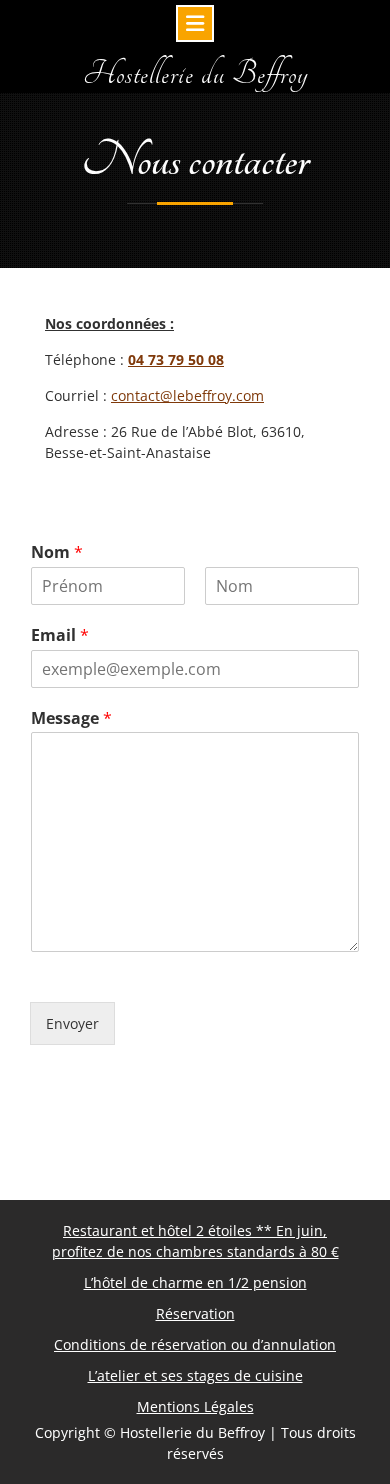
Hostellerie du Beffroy (195, 74)
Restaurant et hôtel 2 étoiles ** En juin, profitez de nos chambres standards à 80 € (195, 1241)
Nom (57, 552)
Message (71, 718)
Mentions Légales (195, 1406)
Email (60, 635)
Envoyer (72, 1023)
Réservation (195, 1313)
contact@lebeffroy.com (187, 395)
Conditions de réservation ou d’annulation (195, 1344)
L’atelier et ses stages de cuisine (195, 1375)
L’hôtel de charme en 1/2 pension (195, 1282)
